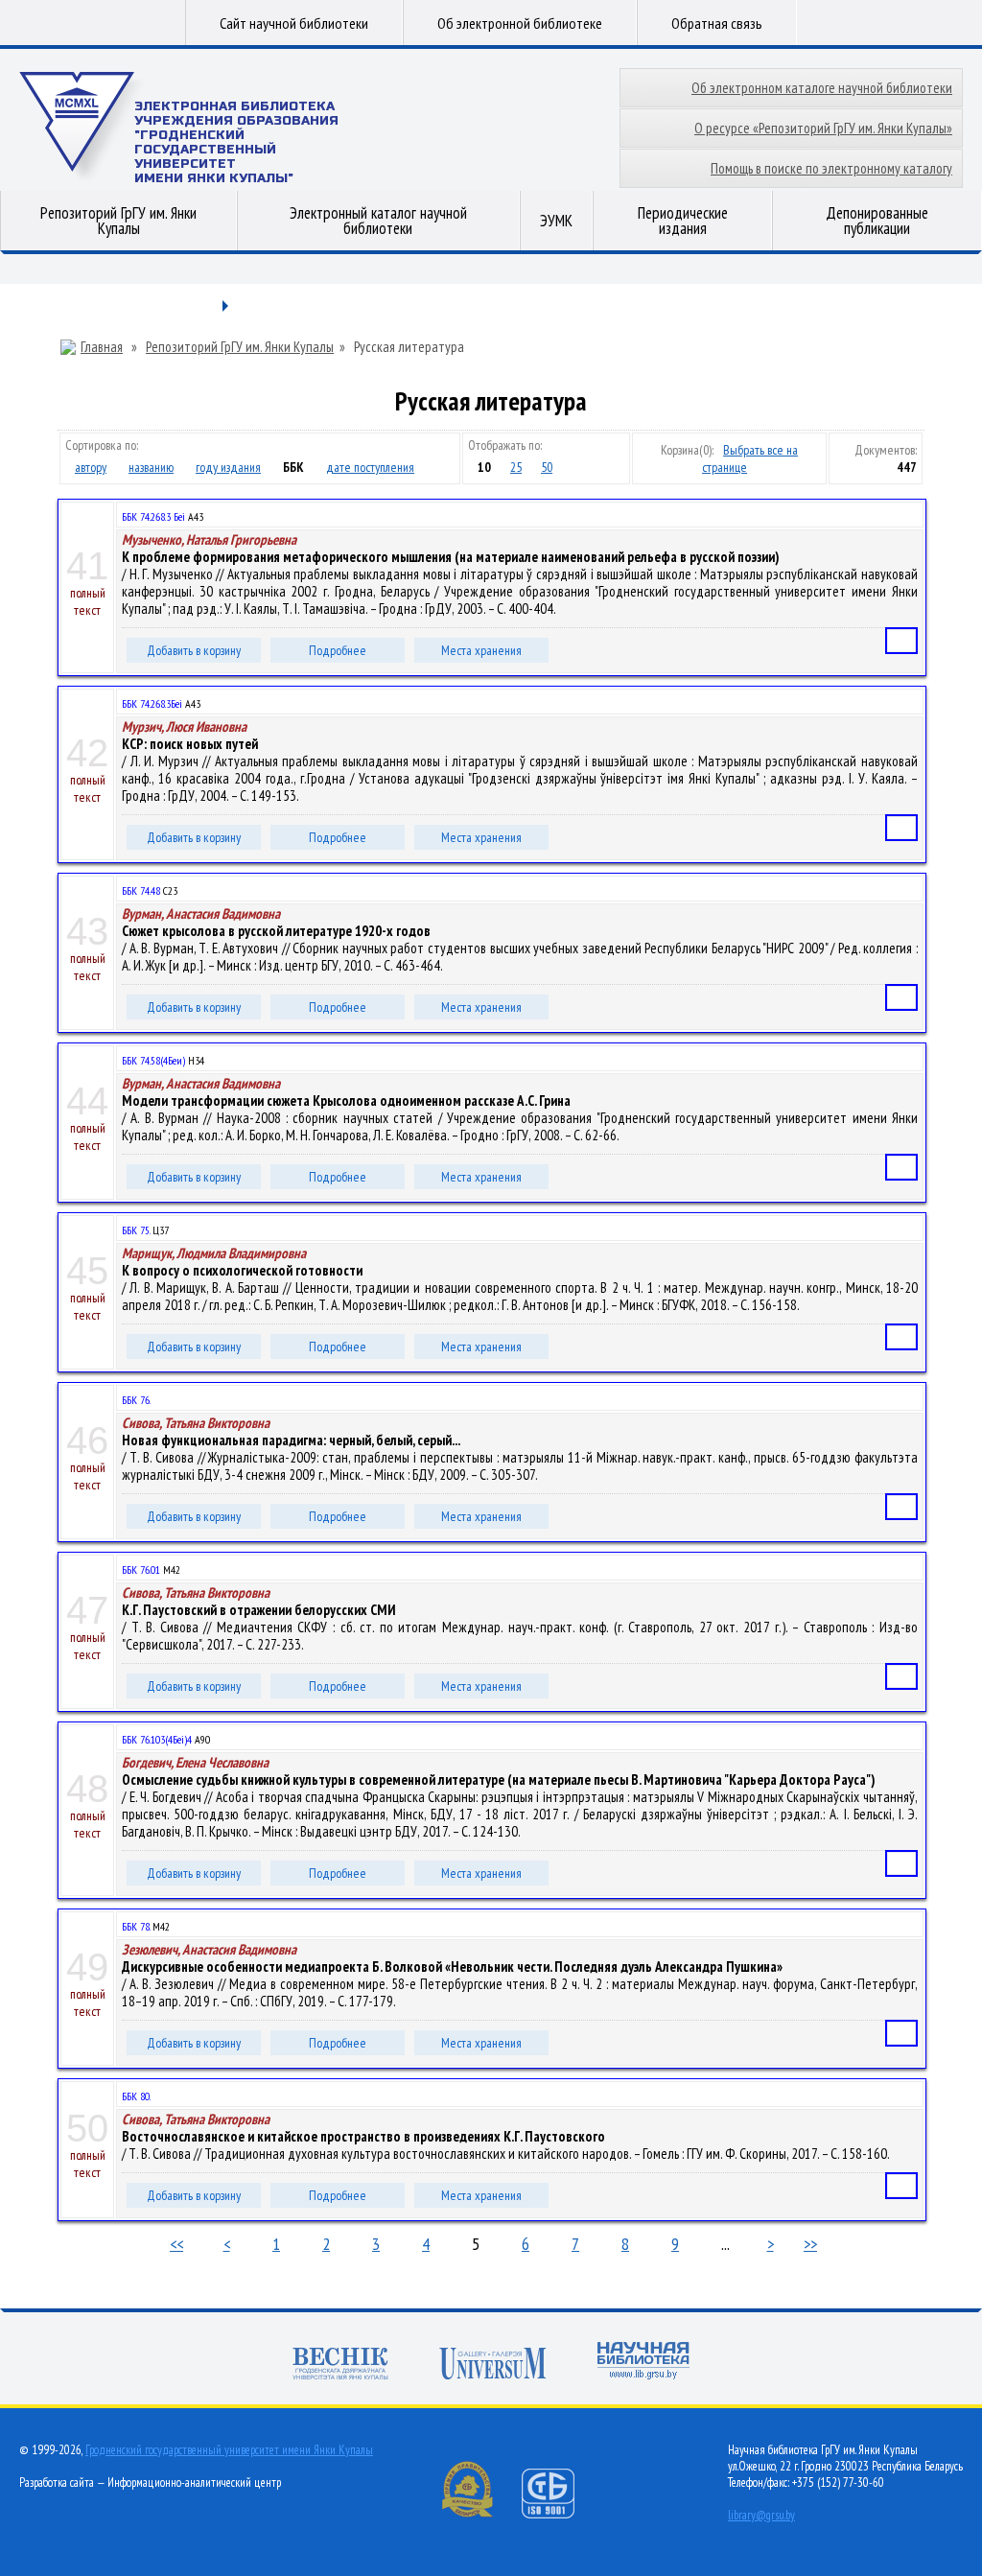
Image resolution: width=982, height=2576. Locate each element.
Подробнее (338, 650)
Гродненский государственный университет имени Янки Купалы (229, 2450)
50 (547, 467)
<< (176, 2244)
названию (151, 467)
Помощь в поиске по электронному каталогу (831, 168)
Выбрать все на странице (750, 458)
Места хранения (481, 650)
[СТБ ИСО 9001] (560, 2514)
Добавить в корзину (194, 650)
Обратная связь (717, 23)
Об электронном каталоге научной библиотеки (822, 88)
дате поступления (370, 467)
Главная (102, 347)
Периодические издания (683, 221)
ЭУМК (556, 221)
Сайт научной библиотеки (294, 23)
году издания (228, 467)
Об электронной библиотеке (520, 23)
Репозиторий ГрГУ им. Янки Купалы (118, 221)
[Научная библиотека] (643, 2363)
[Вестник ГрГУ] (340, 2365)
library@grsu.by (761, 2515)
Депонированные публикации (877, 221)
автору (91, 467)
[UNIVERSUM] (493, 2365)
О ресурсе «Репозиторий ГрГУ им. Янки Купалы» (823, 128)
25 (516, 467)
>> (810, 2244)
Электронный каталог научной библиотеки (378, 221)
